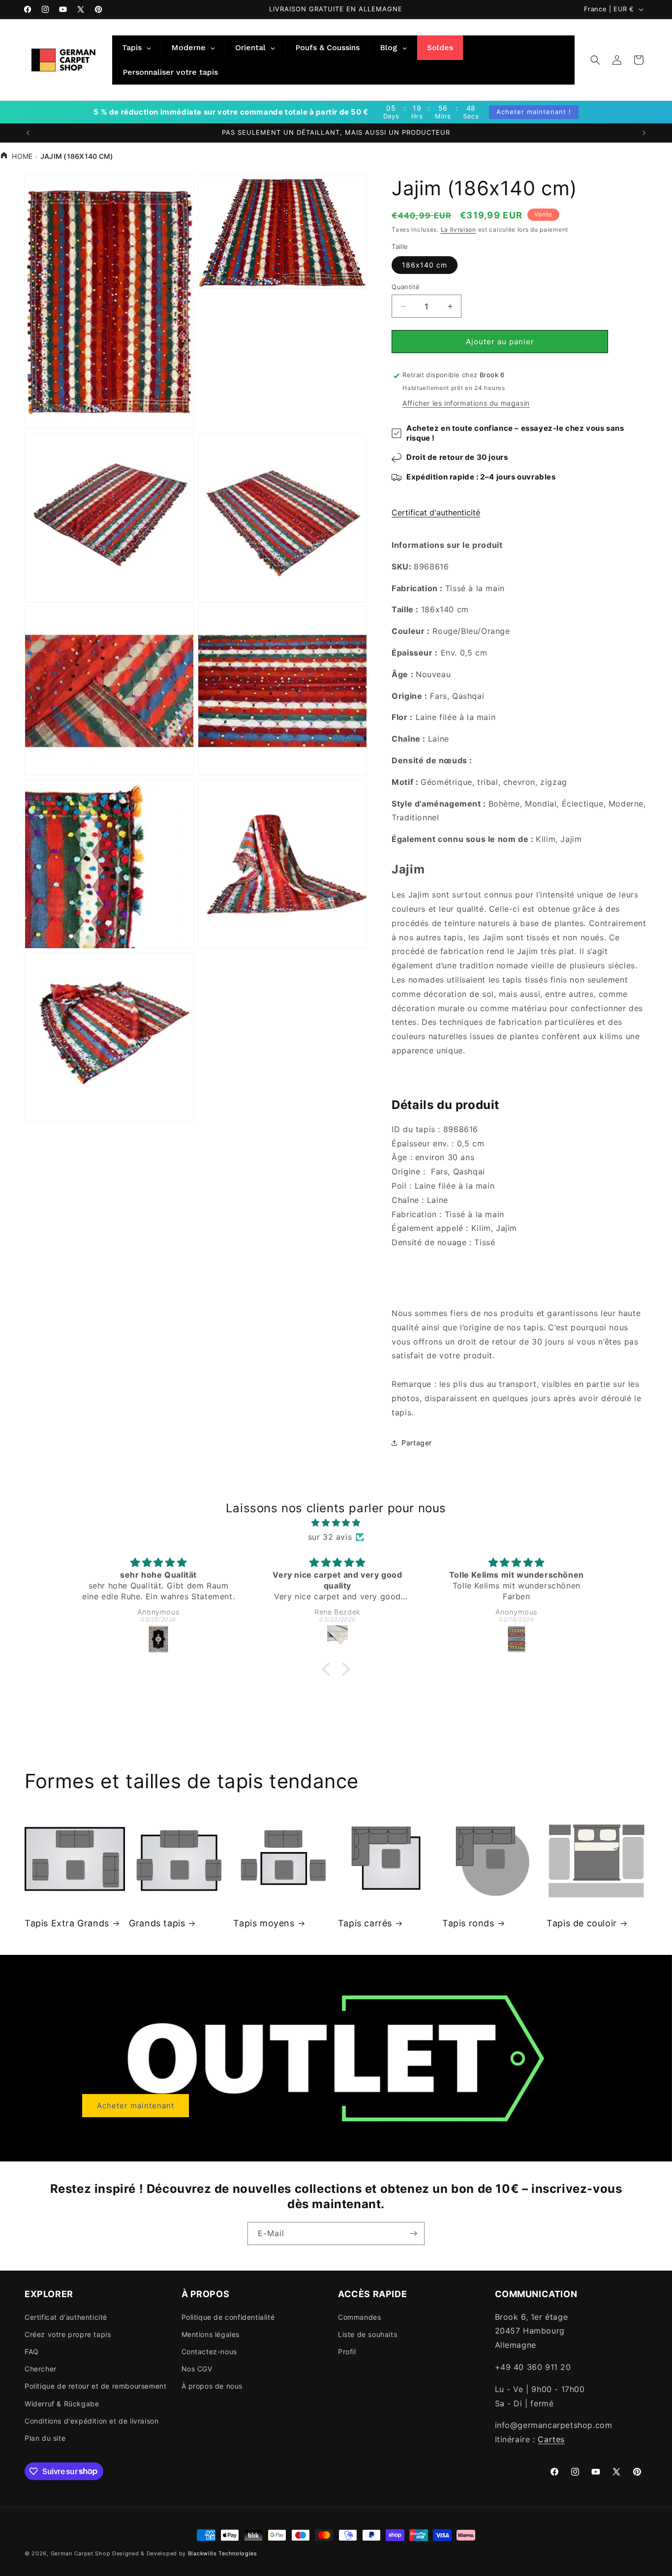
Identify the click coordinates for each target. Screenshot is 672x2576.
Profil (347, 2351)
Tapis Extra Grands (67, 1923)
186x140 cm (425, 265)
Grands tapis (157, 1923)
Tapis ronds (468, 1923)
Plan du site (45, 2438)
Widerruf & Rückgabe (62, 2403)
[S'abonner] (413, 2233)
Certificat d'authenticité (436, 513)
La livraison (458, 229)
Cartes (551, 2439)
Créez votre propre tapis (68, 2334)
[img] (336, 1523)
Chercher (41, 2369)
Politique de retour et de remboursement (95, 2386)
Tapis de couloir (582, 1923)
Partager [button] (417, 1443)
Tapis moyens (264, 1923)
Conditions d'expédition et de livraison (92, 2420)
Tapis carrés (365, 1923)
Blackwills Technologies (223, 2553)
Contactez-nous (209, 2351)
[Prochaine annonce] (644, 133)
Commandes (359, 2317)
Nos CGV (197, 2369)
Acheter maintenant (136, 2106)
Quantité (406, 287)
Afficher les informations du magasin (466, 404)
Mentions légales (211, 2334)
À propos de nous (212, 2386)
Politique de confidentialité (228, 2317)
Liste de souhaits (367, 2334)
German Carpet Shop (81, 2553)
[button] (595, 60)
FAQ (32, 2351)
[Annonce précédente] (28, 133)
